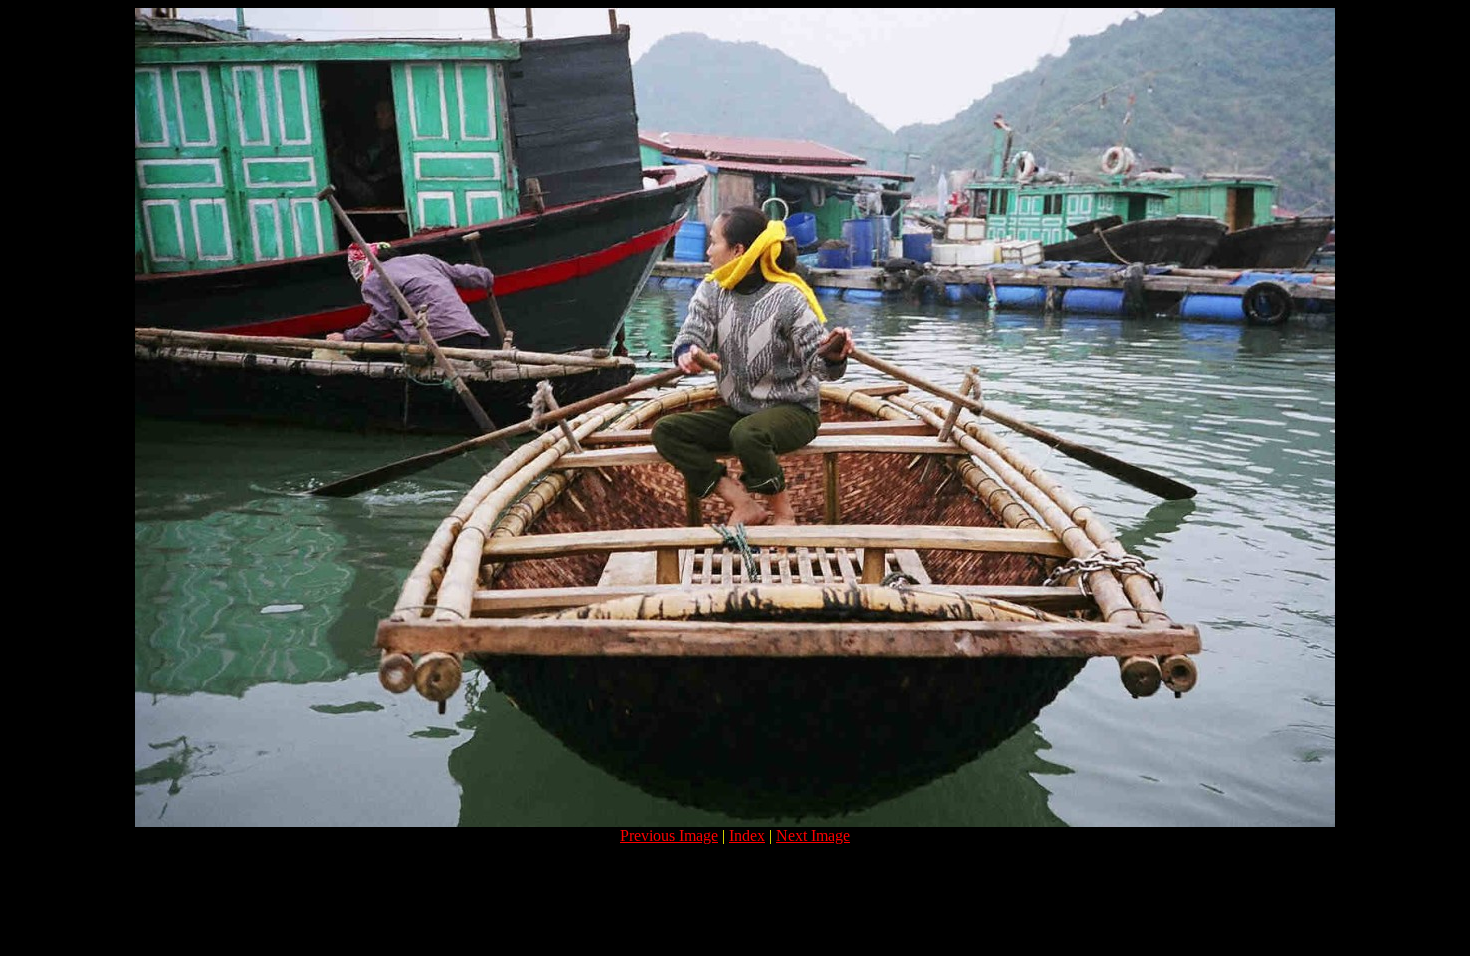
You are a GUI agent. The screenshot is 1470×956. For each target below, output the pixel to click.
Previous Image (669, 835)
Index (747, 835)
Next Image (813, 835)
